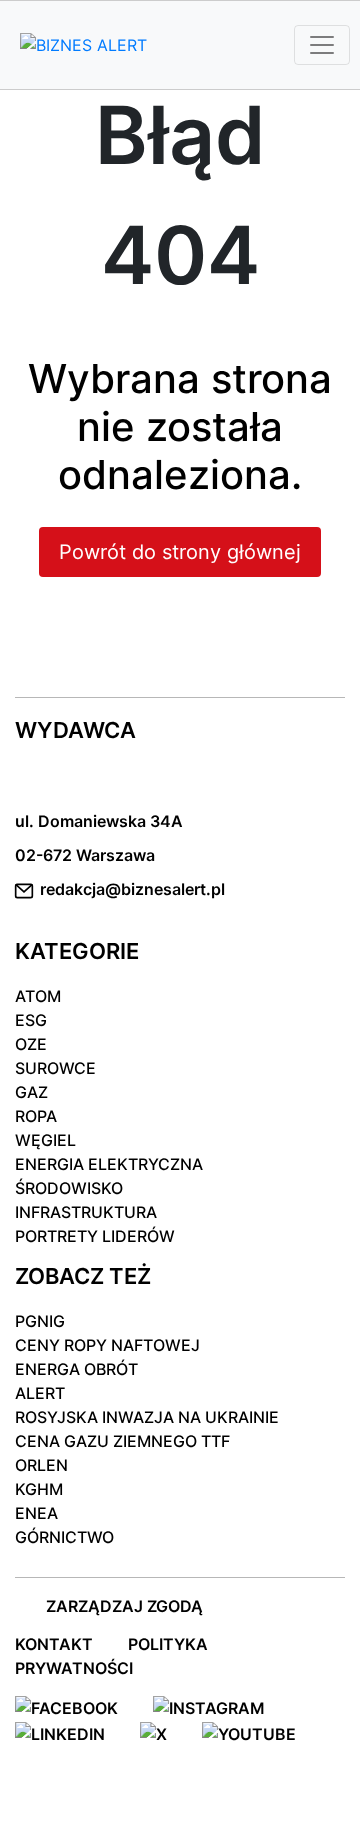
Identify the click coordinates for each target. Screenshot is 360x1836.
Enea (36, 1513)
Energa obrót (76, 1369)
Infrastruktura (86, 1212)
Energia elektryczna (109, 1164)
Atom (38, 996)
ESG (31, 1020)
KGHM (39, 1489)
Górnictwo (64, 1537)
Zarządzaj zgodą (124, 1606)
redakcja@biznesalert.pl (132, 889)
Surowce (55, 1068)
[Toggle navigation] (322, 45)
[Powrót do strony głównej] (180, 590)
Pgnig (40, 1321)
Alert (40, 1393)
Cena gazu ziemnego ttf (122, 1441)
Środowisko (69, 1188)
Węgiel (45, 1140)
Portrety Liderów (95, 1236)
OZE (31, 1044)
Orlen (41, 1465)
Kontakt (54, 1644)
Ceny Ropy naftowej (107, 1345)
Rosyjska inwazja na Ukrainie (147, 1417)
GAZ (31, 1092)
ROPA (36, 1116)
